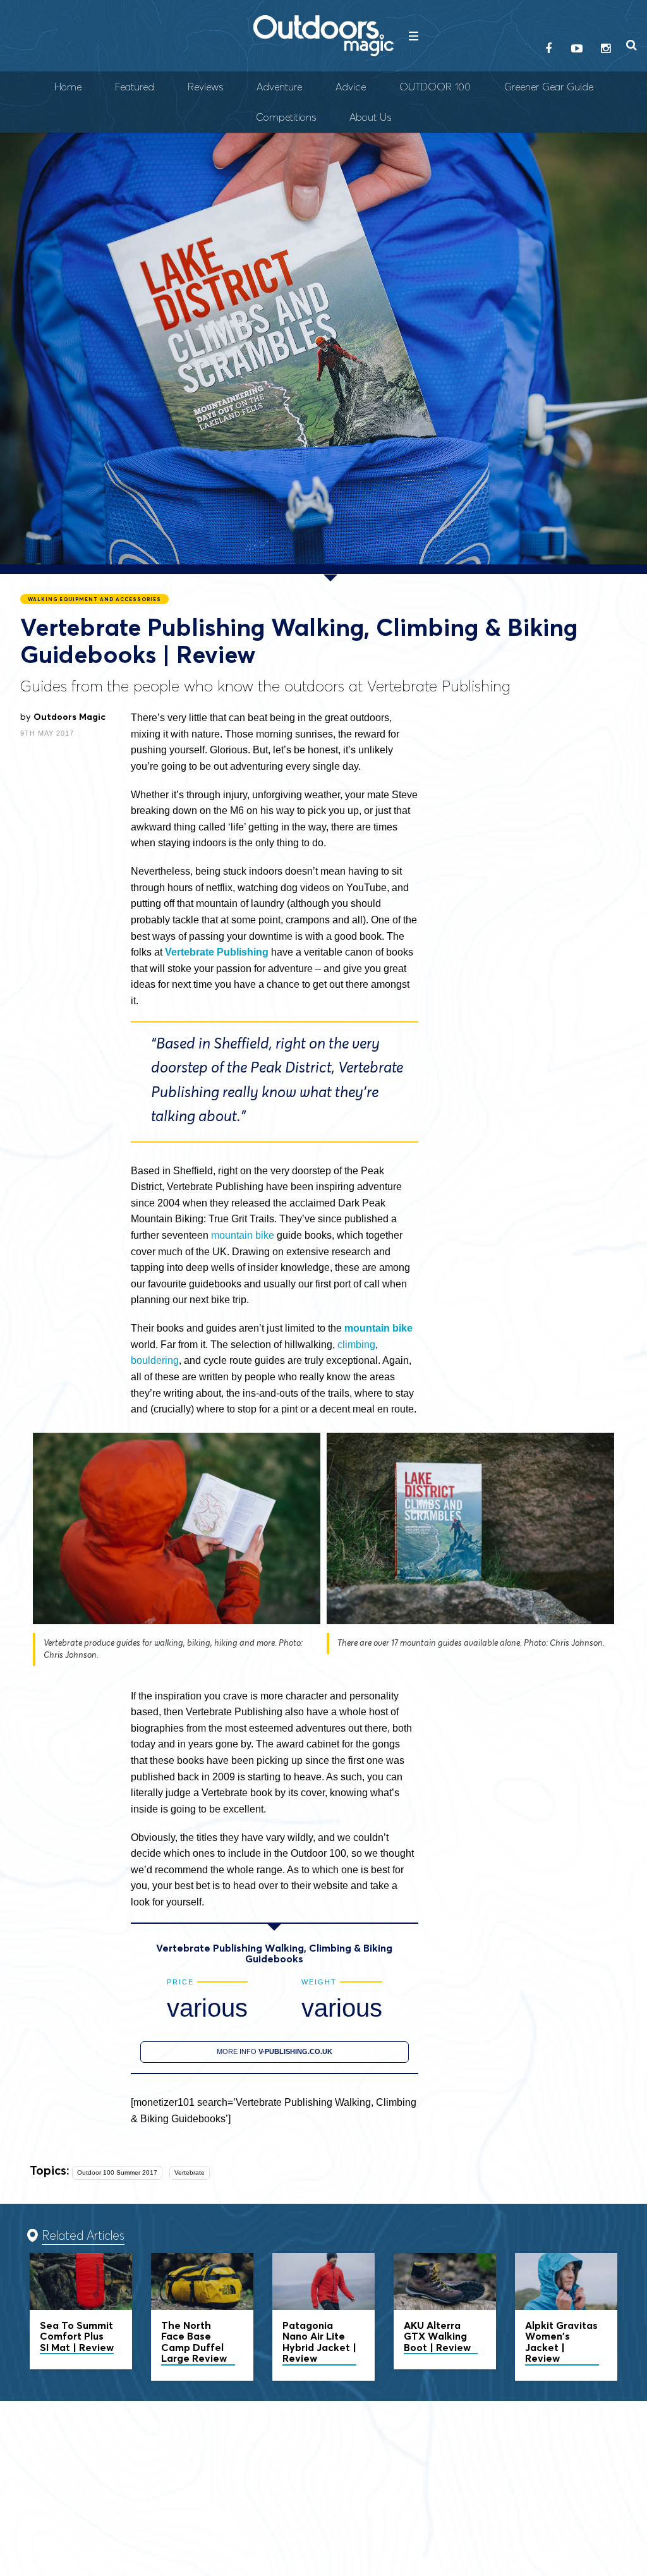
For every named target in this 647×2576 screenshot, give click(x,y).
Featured (135, 87)
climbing (356, 1345)
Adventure (279, 87)
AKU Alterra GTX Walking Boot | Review (445, 2312)
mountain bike (243, 1235)
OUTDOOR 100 (435, 87)
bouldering (155, 1360)
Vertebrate (190, 2172)
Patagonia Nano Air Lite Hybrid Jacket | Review (323, 2317)
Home (68, 87)
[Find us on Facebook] (548, 49)
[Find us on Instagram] (605, 49)
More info (275, 2051)
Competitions (286, 117)
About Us (370, 117)
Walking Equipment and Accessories (94, 599)
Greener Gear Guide (549, 87)
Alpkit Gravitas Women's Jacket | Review (566, 2317)
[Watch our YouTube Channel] (577, 49)
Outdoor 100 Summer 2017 (117, 2172)
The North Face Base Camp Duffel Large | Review (202, 2317)
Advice (351, 87)
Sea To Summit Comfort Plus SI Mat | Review (81, 2312)
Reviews (205, 87)
